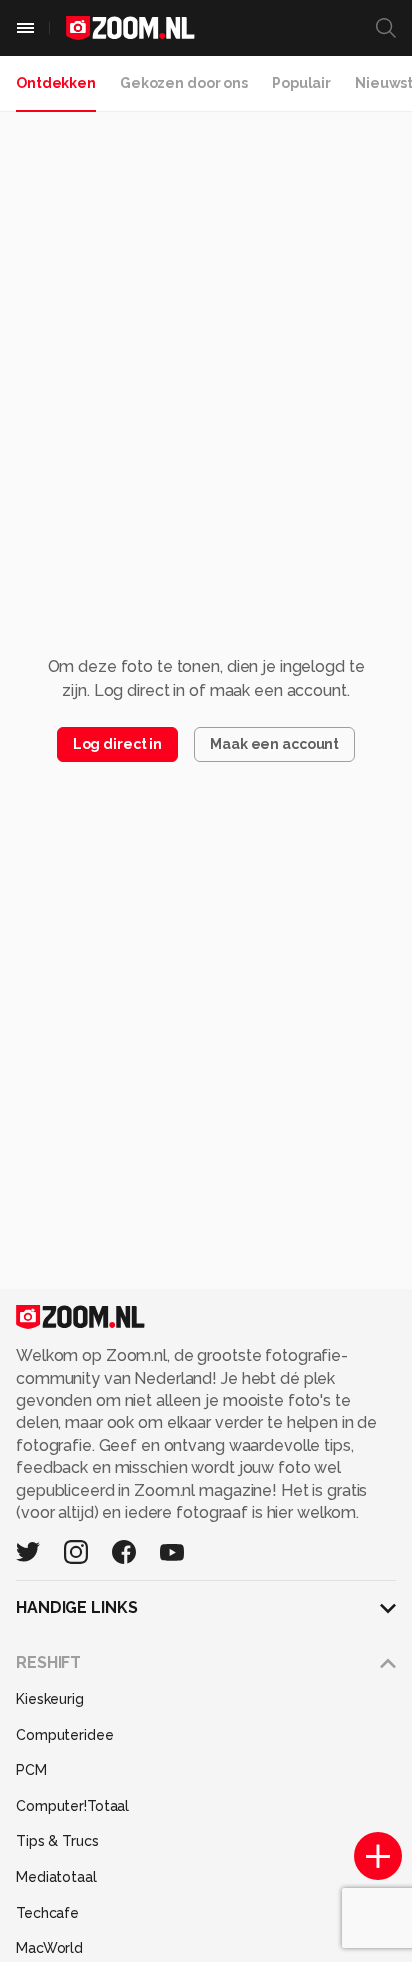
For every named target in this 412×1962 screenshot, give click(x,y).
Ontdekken (56, 83)
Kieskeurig (50, 1699)
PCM (31, 1770)
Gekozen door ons (184, 83)
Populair (301, 83)
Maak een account (274, 744)
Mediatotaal (56, 1877)
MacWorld (49, 1948)
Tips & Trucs (57, 1841)
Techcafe (47, 1913)
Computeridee (65, 1735)
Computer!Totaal (72, 1806)
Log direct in (117, 744)
